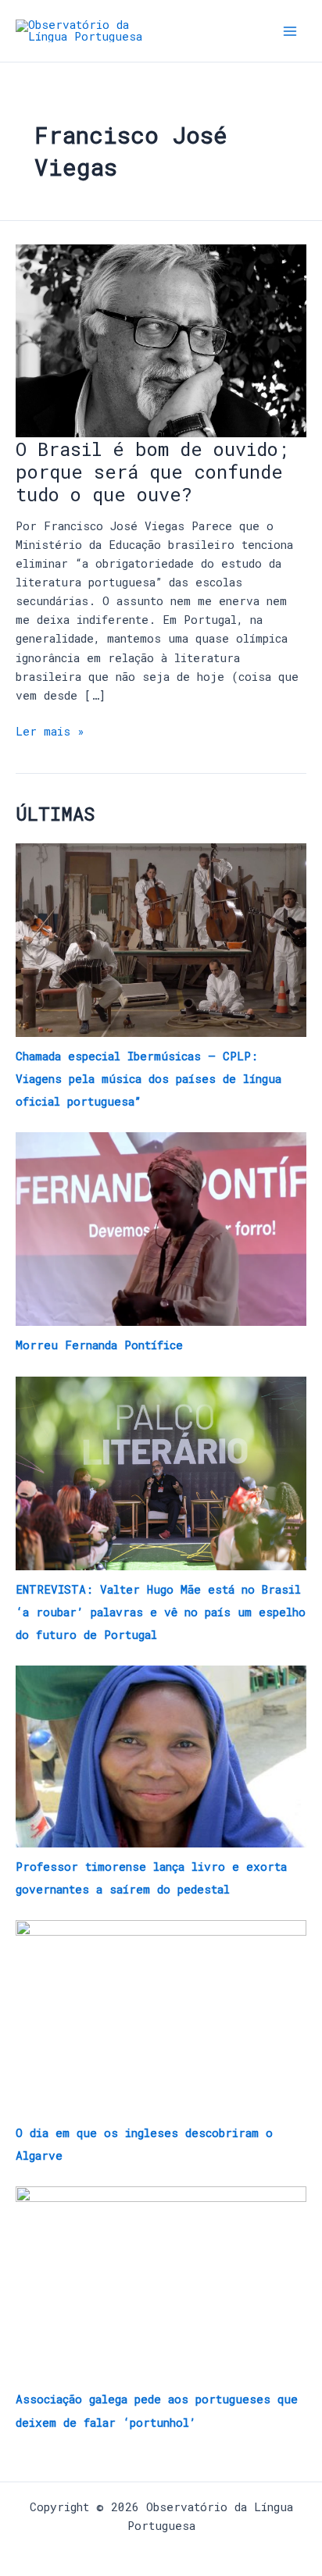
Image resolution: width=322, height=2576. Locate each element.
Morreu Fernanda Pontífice (99, 1345)
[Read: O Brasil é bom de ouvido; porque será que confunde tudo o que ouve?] (161, 339)
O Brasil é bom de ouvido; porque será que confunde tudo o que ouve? (152, 471)
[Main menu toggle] (290, 31)
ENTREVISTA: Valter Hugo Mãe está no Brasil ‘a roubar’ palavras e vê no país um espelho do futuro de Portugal (161, 1612)
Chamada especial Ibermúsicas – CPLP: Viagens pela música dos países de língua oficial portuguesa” (148, 1079)
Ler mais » (50, 730)
